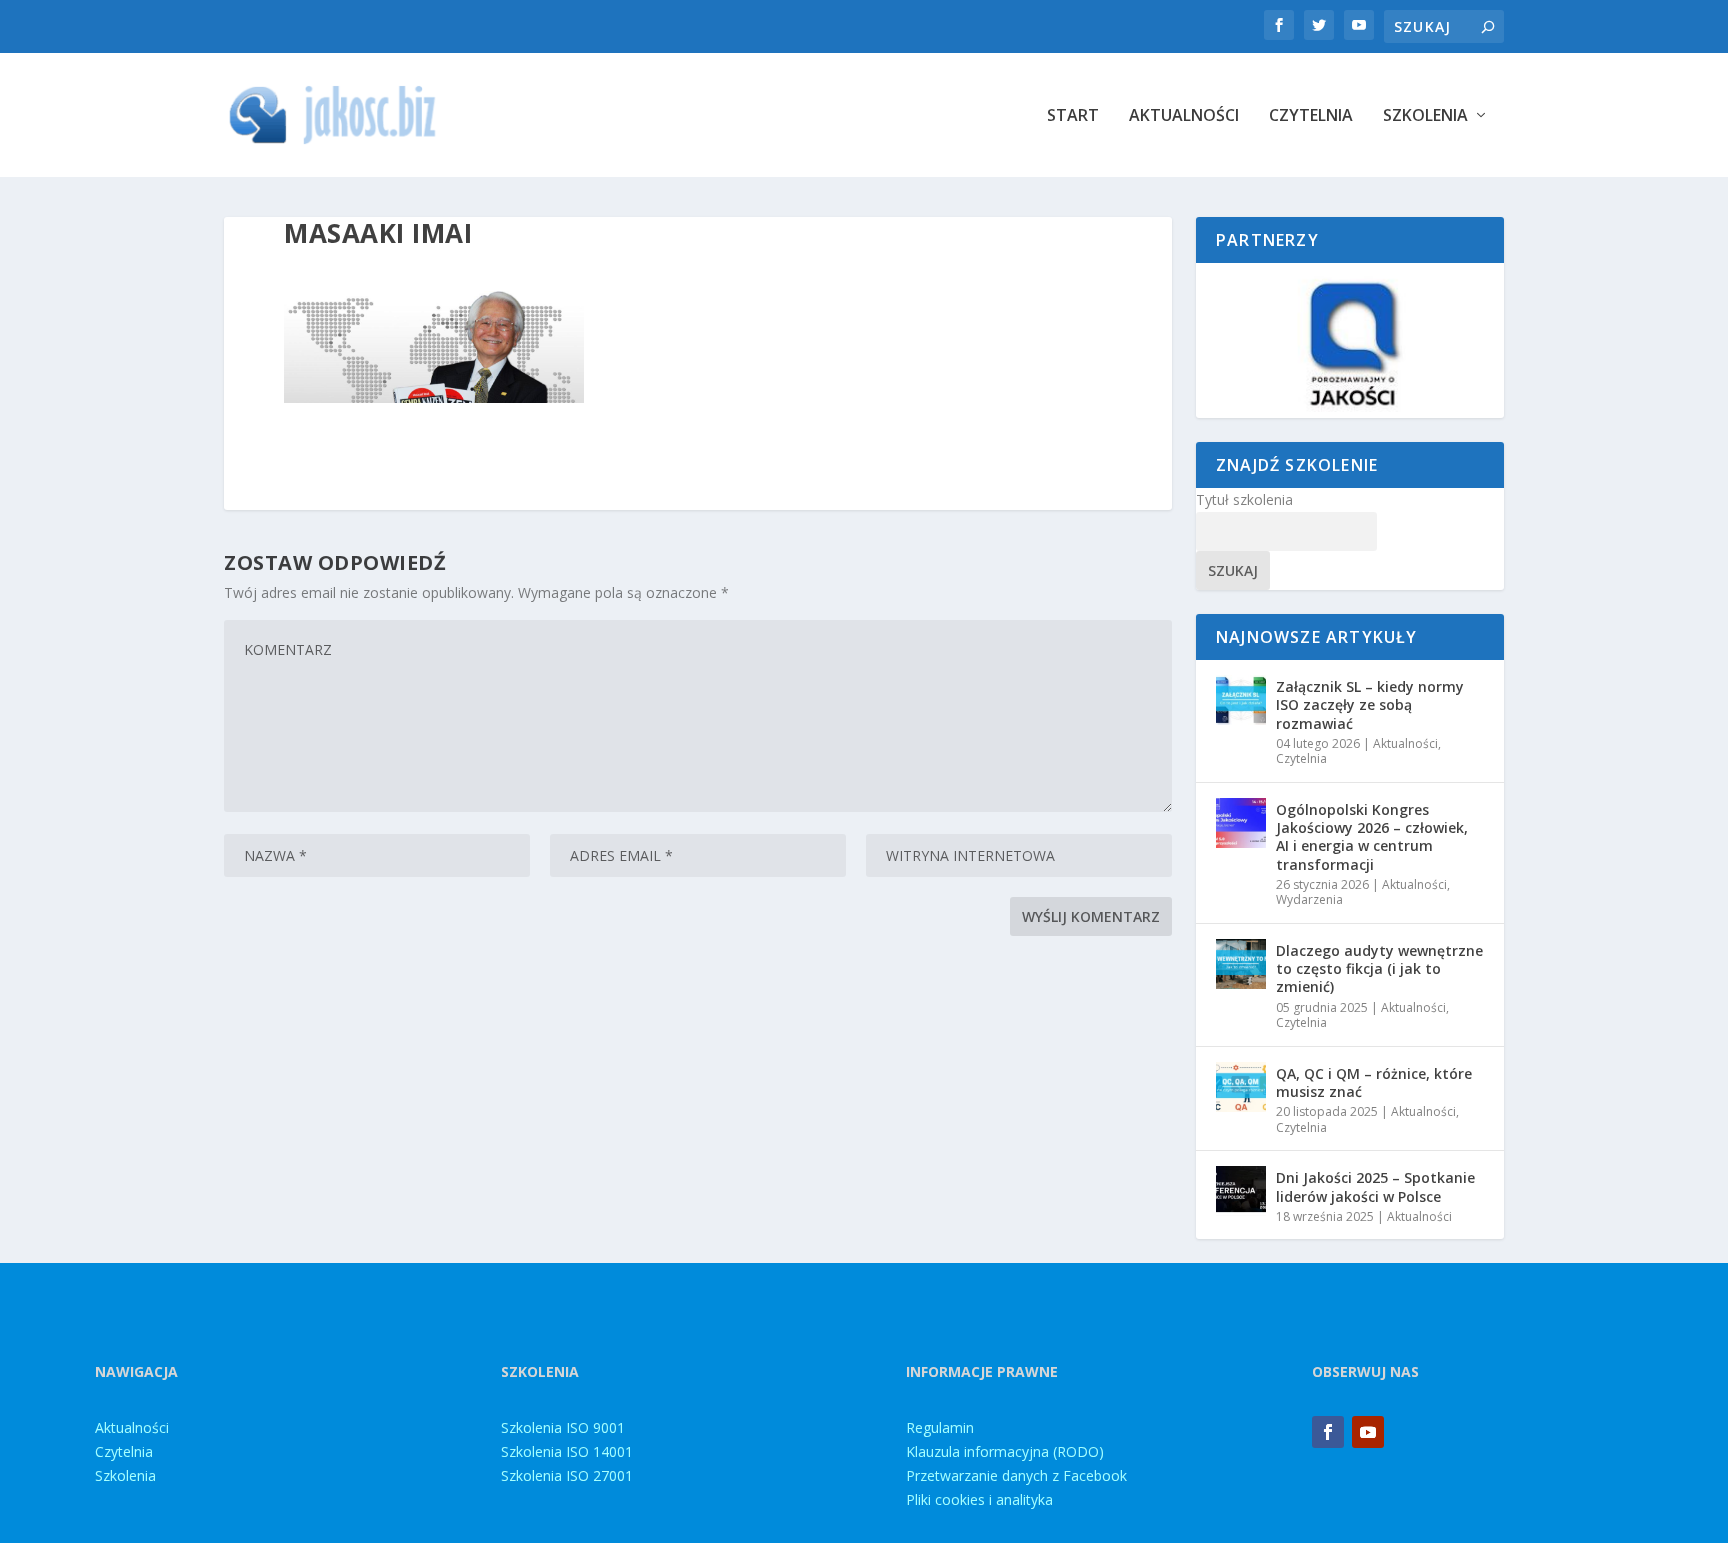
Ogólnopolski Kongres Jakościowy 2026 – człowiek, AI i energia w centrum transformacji (1372, 837)
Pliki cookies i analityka (979, 1499)
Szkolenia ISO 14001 (567, 1451)
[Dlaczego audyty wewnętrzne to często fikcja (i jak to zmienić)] (1241, 964)
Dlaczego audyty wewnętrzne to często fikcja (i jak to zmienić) (1379, 968)
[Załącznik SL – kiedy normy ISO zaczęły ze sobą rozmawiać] (1241, 700)
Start (1073, 116)
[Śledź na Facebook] (1328, 1432)
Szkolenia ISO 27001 (567, 1475)
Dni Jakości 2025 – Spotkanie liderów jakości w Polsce (1375, 1186)
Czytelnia (1311, 116)
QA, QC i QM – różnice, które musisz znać (1374, 1082)
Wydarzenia (1309, 899)
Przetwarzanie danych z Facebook (1016, 1475)
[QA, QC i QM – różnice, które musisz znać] (1241, 1087)
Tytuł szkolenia (1244, 499)
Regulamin (940, 1427)
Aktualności (1184, 116)
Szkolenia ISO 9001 (563, 1427)
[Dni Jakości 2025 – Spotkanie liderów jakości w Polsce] (1241, 1191)
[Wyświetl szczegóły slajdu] (1350, 340)
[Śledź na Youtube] (1368, 1432)
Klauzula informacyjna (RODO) (1005, 1451)
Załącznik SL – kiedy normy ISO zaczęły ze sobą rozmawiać (1370, 704)
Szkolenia (1425, 116)
